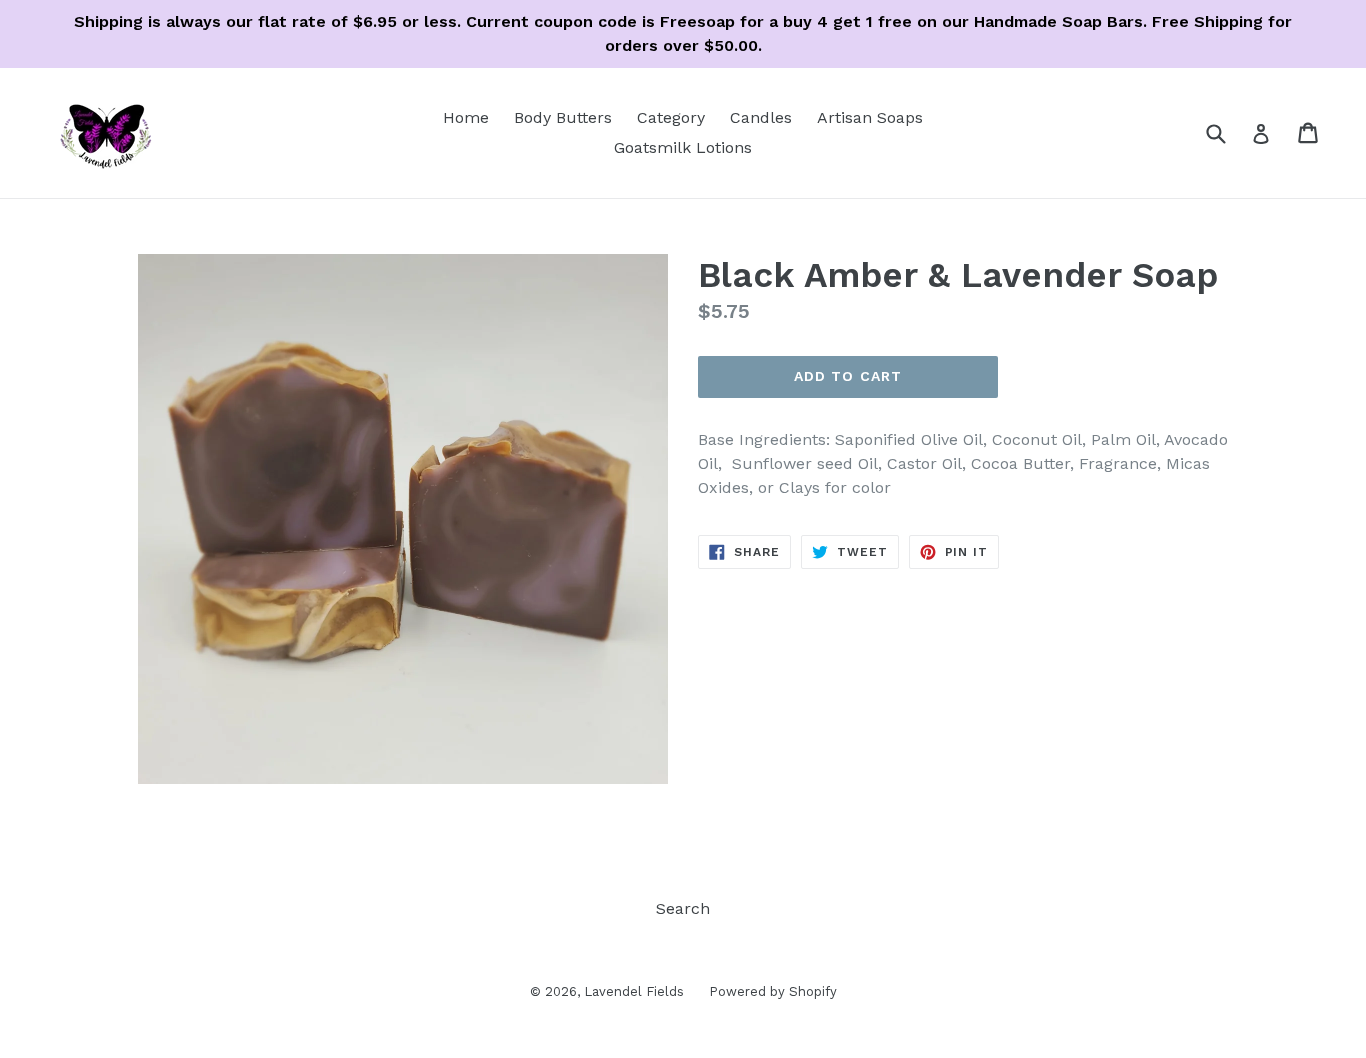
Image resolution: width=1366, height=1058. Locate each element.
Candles (761, 117)
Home (466, 117)
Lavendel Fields (634, 991)
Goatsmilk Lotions (683, 147)
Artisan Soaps (870, 117)
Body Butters (563, 117)
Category (671, 117)
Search (683, 908)
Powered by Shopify (773, 991)
